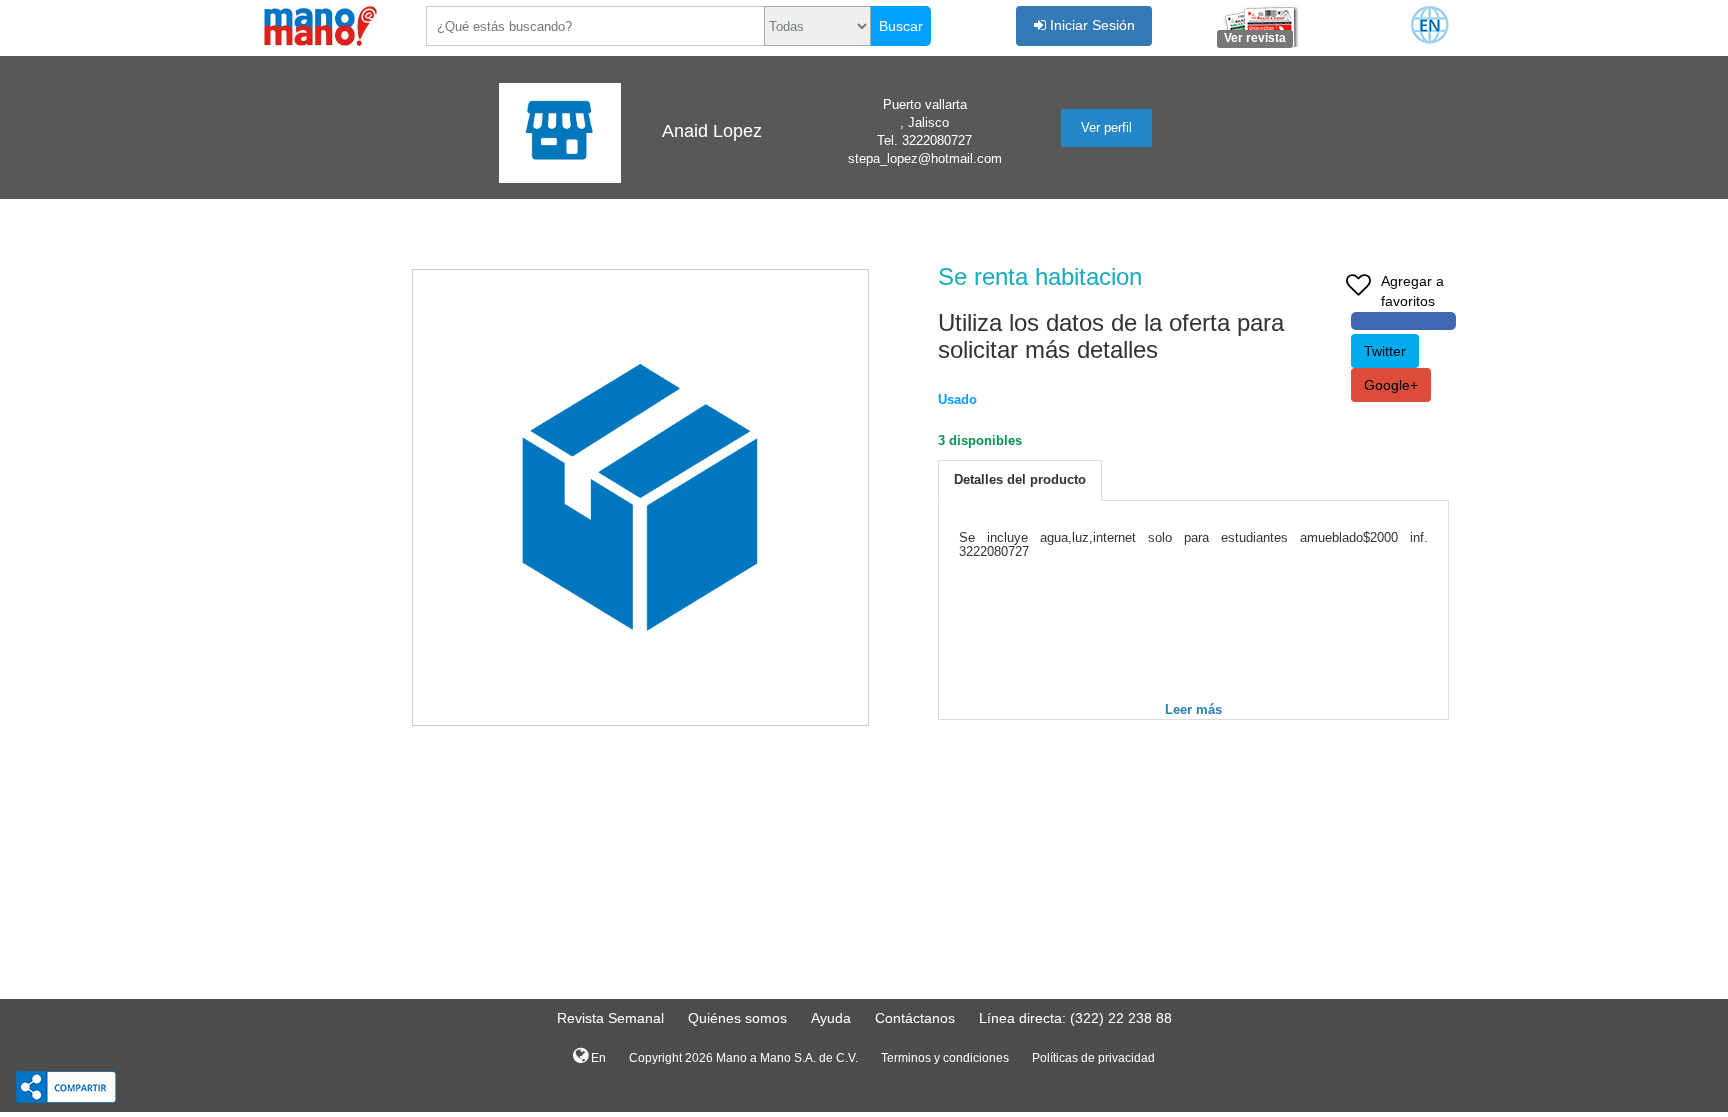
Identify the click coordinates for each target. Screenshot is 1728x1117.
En (597, 1058)
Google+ (1391, 385)
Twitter (1385, 351)
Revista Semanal (610, 1018)
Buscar (901, 26)
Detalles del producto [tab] (1020, 479)
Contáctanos (915, 1018)
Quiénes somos (737, 1018)
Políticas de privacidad (1093, 1058)
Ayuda (831, 1018)
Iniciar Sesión (1090, 25)
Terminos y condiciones (945, 1058)
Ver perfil (1106, 127)
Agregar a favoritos (1412, 291)
